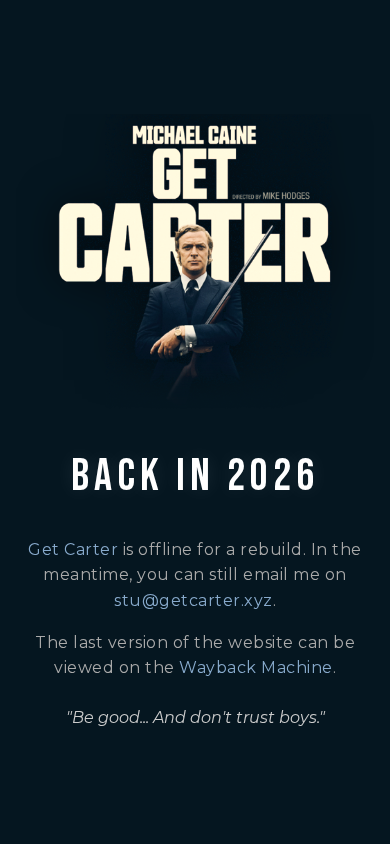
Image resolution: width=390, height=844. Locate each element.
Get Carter (73, 549)
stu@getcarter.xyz (193, 600)
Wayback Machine (256, 667)
